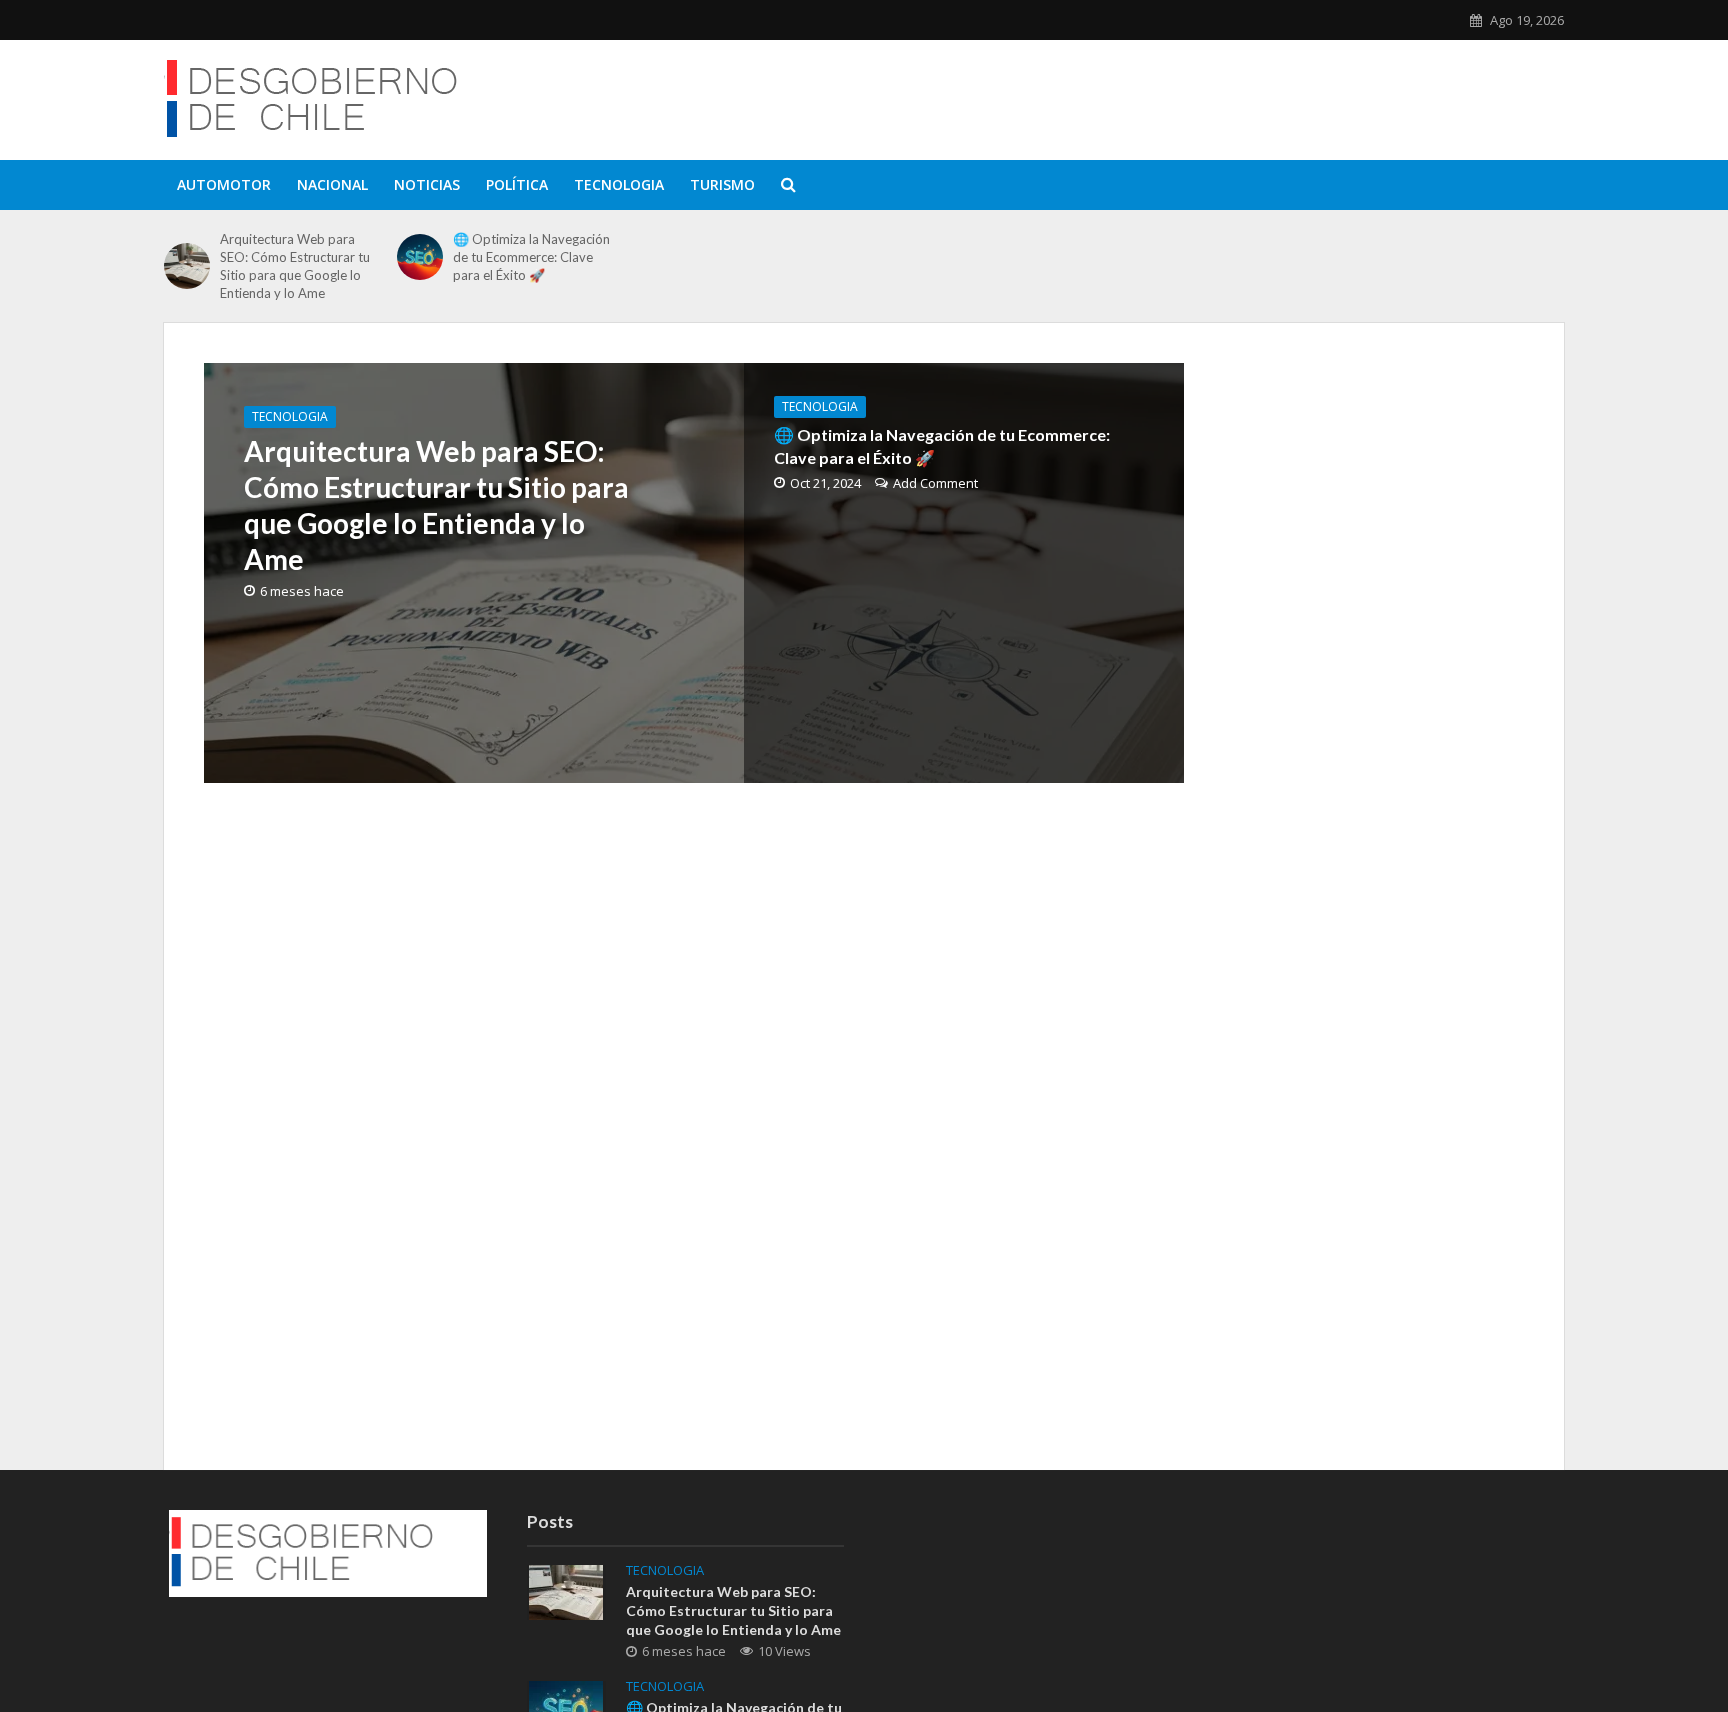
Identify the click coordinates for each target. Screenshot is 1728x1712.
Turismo (722, 184)
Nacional (332, 184)
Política (517, 184)
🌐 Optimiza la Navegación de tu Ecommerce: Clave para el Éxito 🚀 (531, 257)
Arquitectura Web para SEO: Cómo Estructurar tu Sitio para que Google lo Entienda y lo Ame (295, 266)
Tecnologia (619, 184)
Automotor (224, 184)
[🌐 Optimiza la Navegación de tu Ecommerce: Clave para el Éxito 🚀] (420, 257)
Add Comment (935, 483)
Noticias (427, 184)
